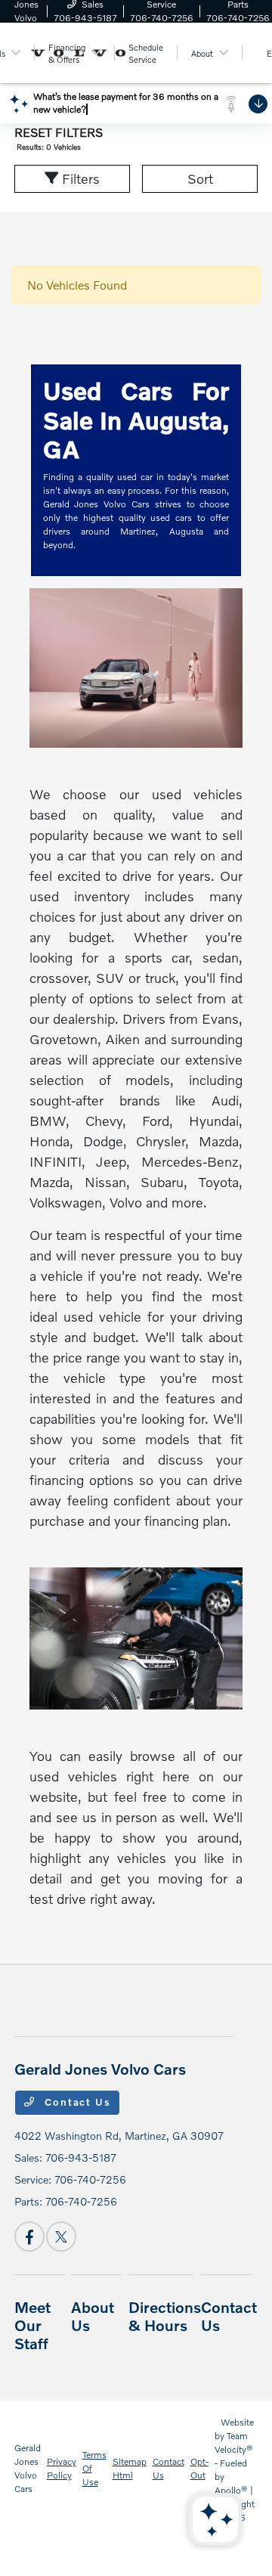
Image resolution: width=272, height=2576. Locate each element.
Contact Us (76, 2102)
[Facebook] (29, 2237)
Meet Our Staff (32, 2325)
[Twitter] (61, 2237)
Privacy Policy (62, 2468)
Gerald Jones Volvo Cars (28, 2468)
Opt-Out (199, 2468)
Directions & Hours (165, 2316)
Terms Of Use (94, 2468)
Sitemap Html (130, 2468)
